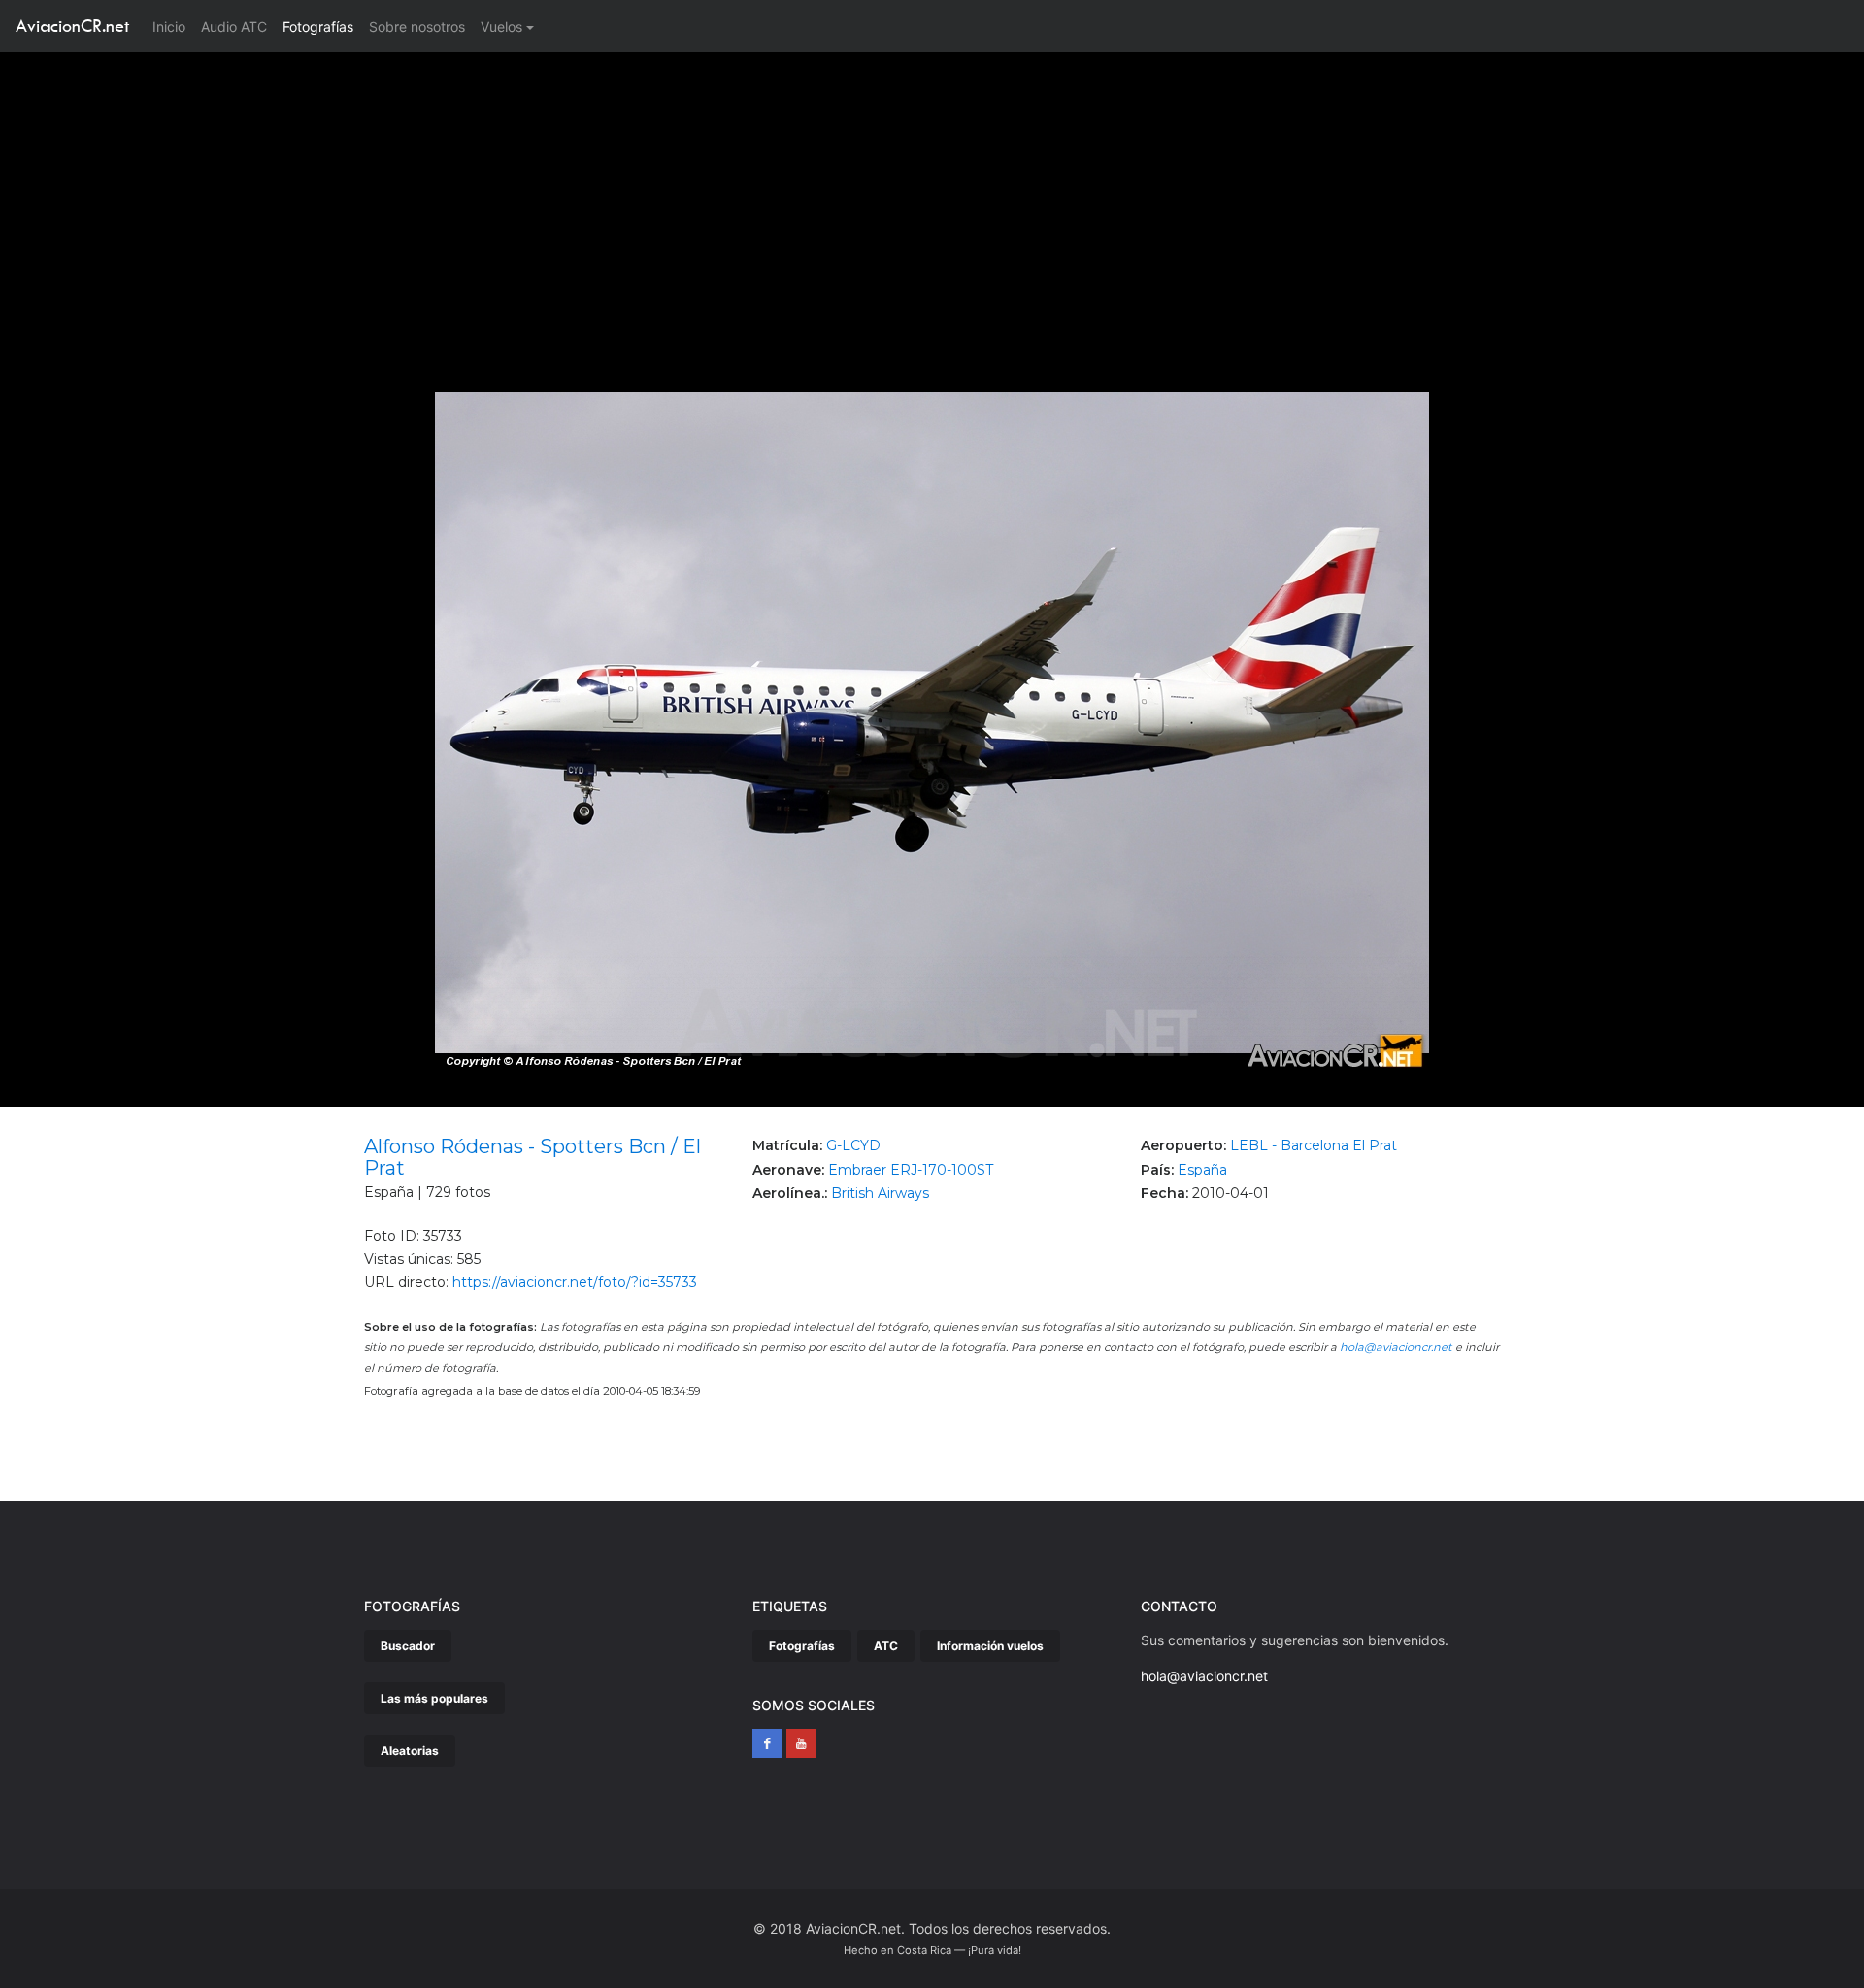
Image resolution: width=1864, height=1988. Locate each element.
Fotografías (318, 27)
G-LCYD (853, 1145)
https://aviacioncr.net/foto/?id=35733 (575, 1282)
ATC (886, 1646)
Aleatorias (410, 1751)
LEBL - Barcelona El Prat (1314, 1145)
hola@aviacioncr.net (1396, 1347)
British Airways (880, 1193)
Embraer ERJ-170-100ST (911, 1170)
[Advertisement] (932, 198)
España (1202, 1170)
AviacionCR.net (72, 26)
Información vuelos (990, 1646)
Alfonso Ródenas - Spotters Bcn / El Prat (533, 1157)
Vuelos (501, 27)
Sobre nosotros (417, 27)
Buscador (408, 1646)
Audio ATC (234, 27)
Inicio (173, 26)
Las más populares (434, 1698)
